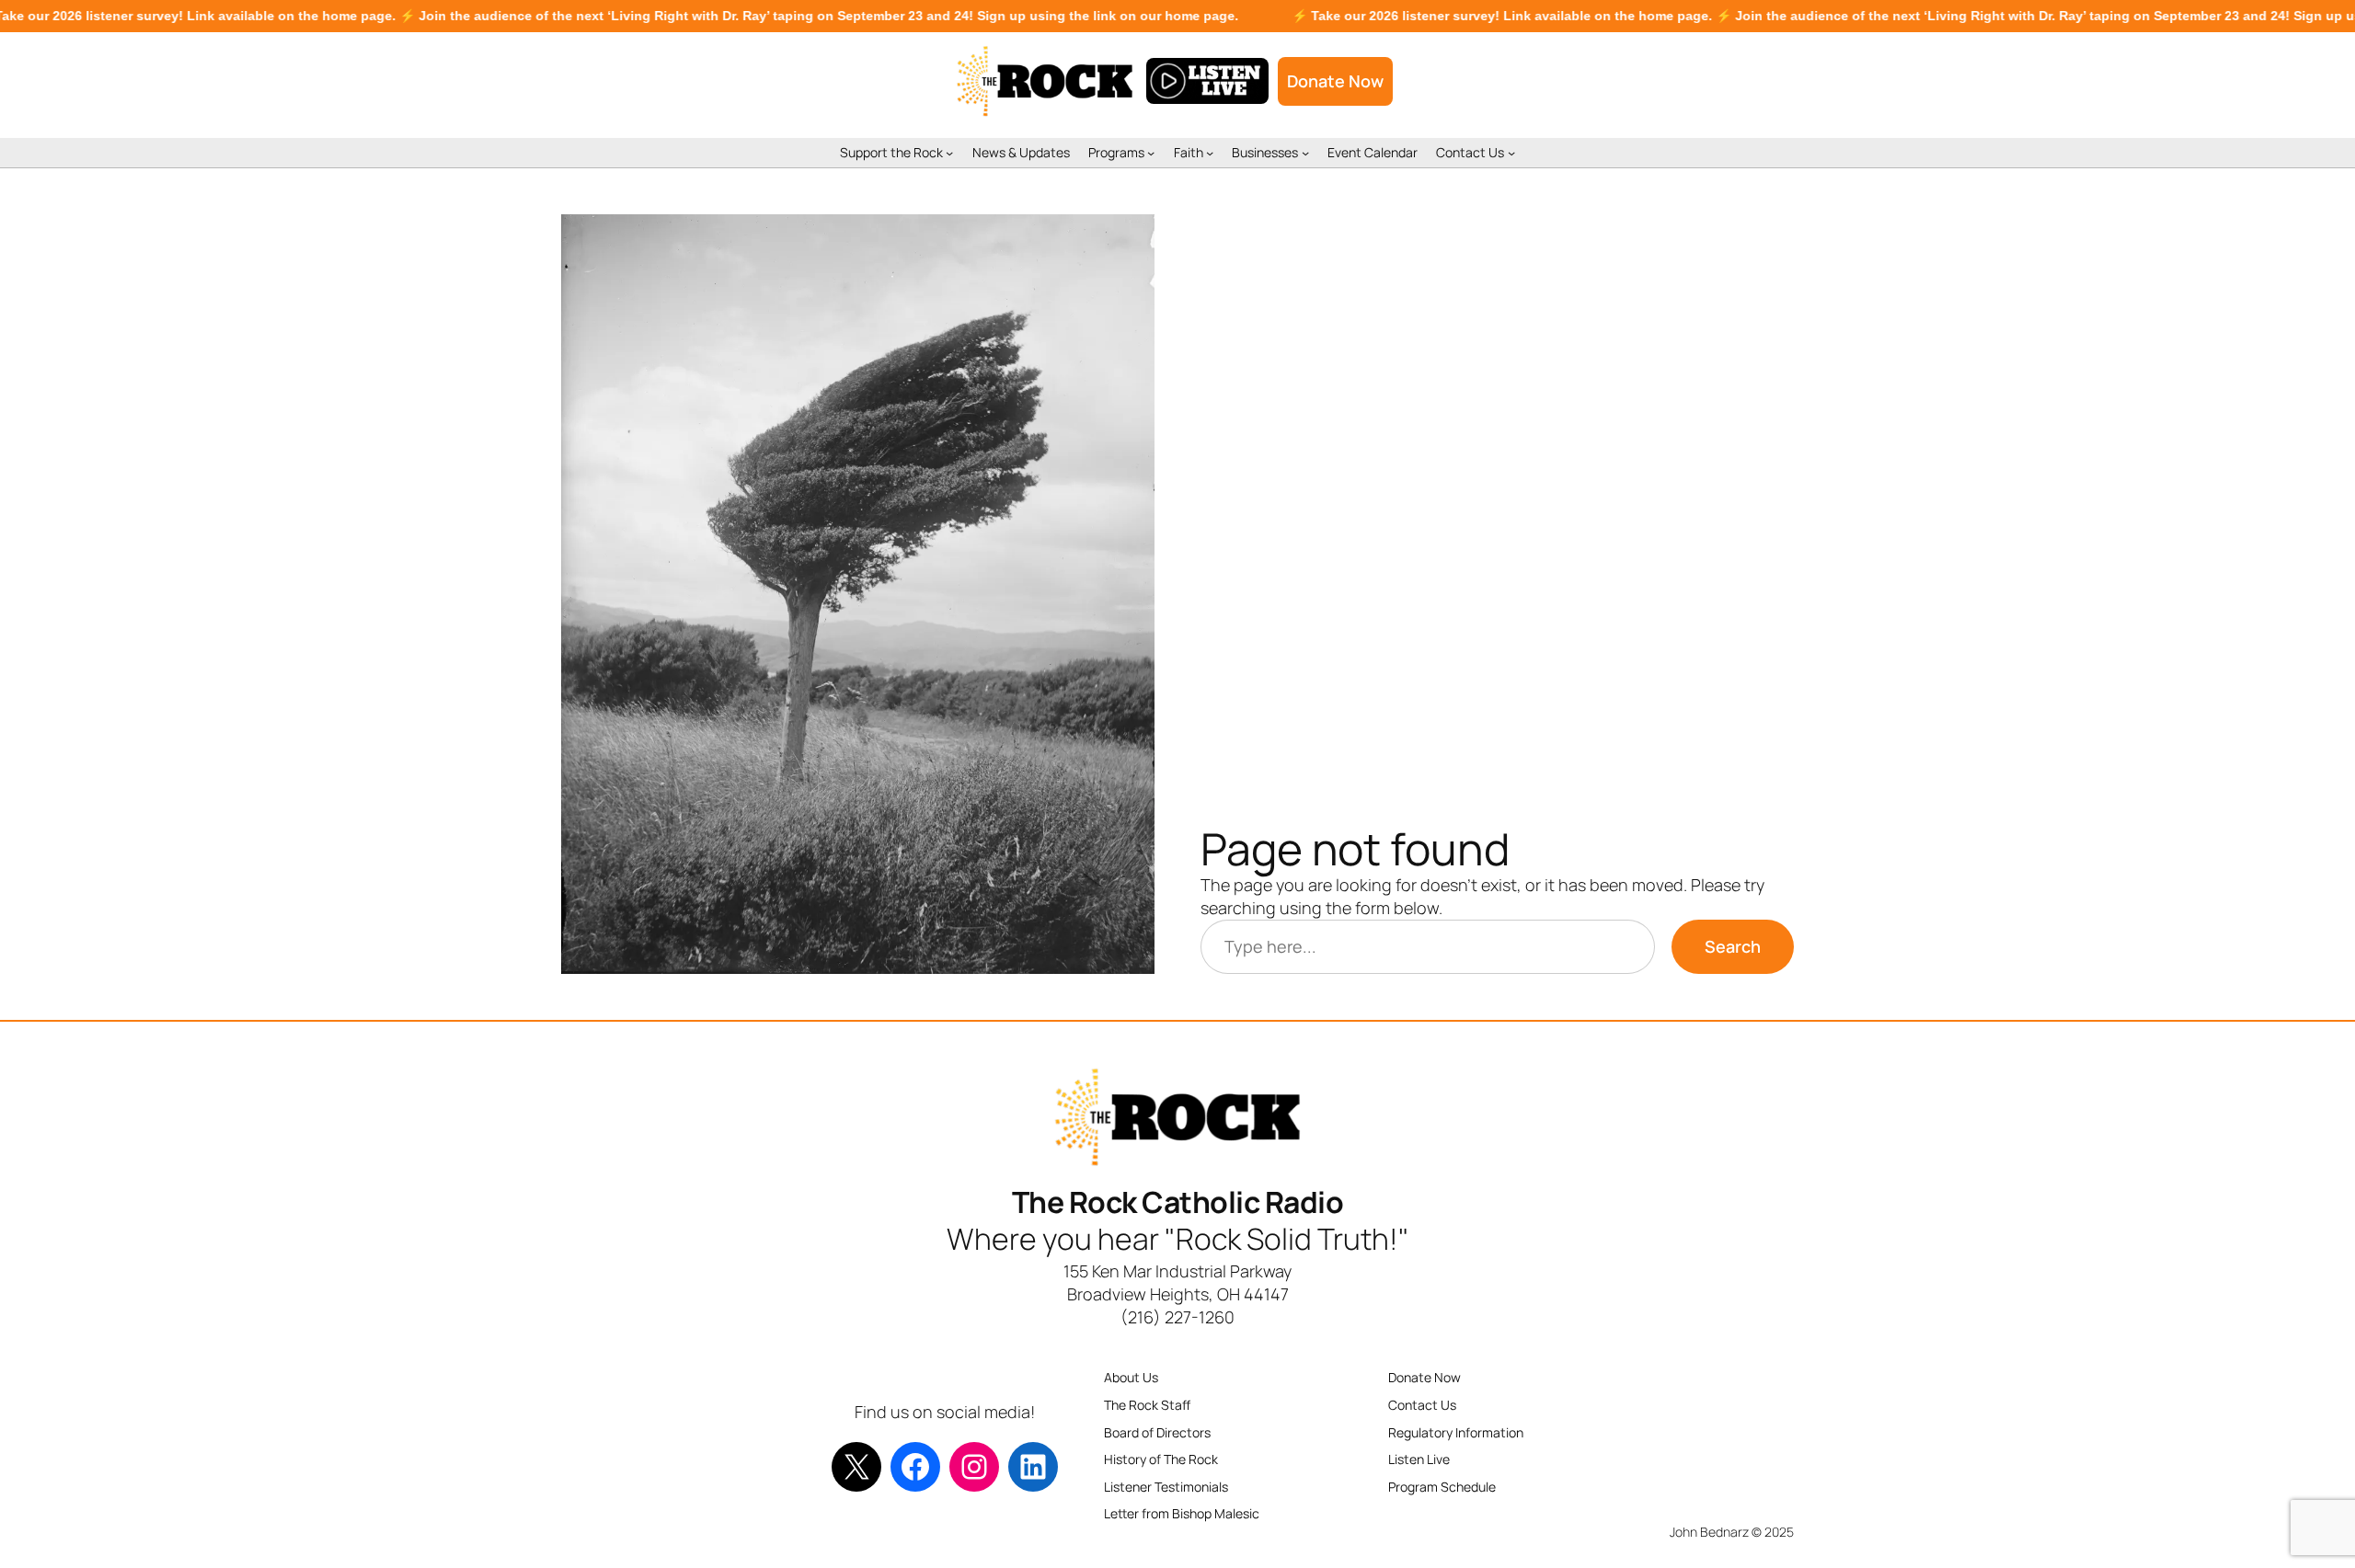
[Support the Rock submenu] (949, 153)
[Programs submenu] (1151, 153)
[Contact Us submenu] (1511, 153)
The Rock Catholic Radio (1178, 1202)
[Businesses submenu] (1305, 153)
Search (1733, 946)
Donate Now (1335, 81)
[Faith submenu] (1210, 153)
